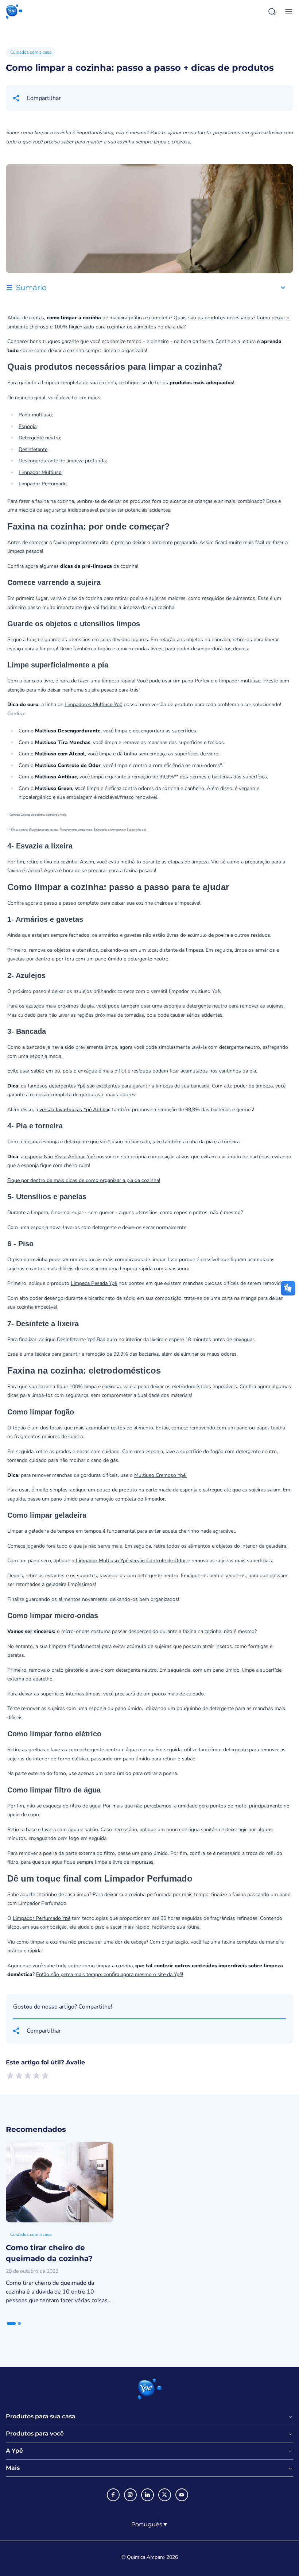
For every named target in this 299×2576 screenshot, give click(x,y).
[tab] (11, 2323)
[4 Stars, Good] (36, 2076)
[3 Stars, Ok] (28, 2076)
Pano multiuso (35, 415)
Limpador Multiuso (40, 472)
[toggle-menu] (287, 12)
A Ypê (14, 2451)
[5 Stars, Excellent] (45, 2076)
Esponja (28, 426)
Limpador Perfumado (43, 484)
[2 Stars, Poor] (19, 2076)
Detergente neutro (39, 438)
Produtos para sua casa (41, 2417)
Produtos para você (35, 2434)
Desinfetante (33, 449)
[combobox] (150, 2525)
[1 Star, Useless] (10, 2076)
